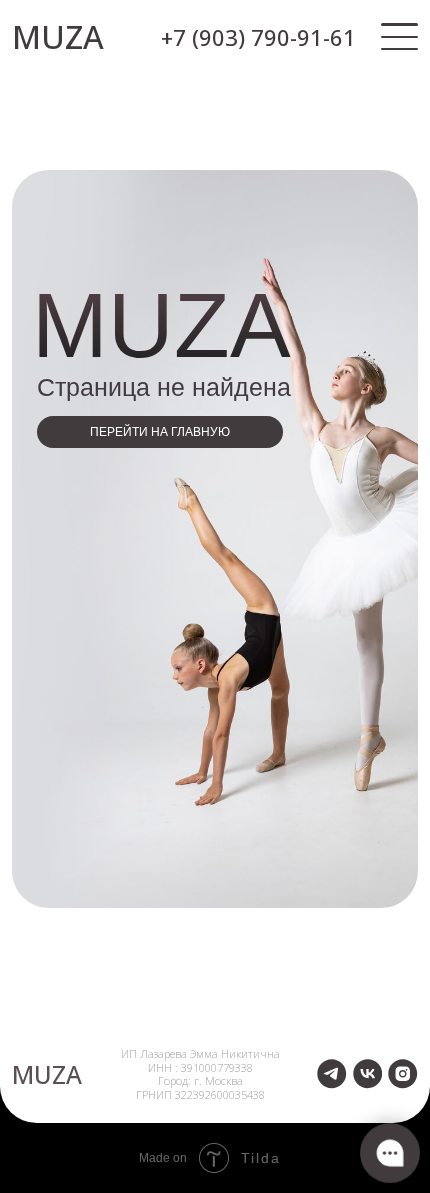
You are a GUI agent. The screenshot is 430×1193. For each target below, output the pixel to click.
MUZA (58, 36)
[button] (399, 37)
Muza (47, 1074)
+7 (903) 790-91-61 (258, 37)
